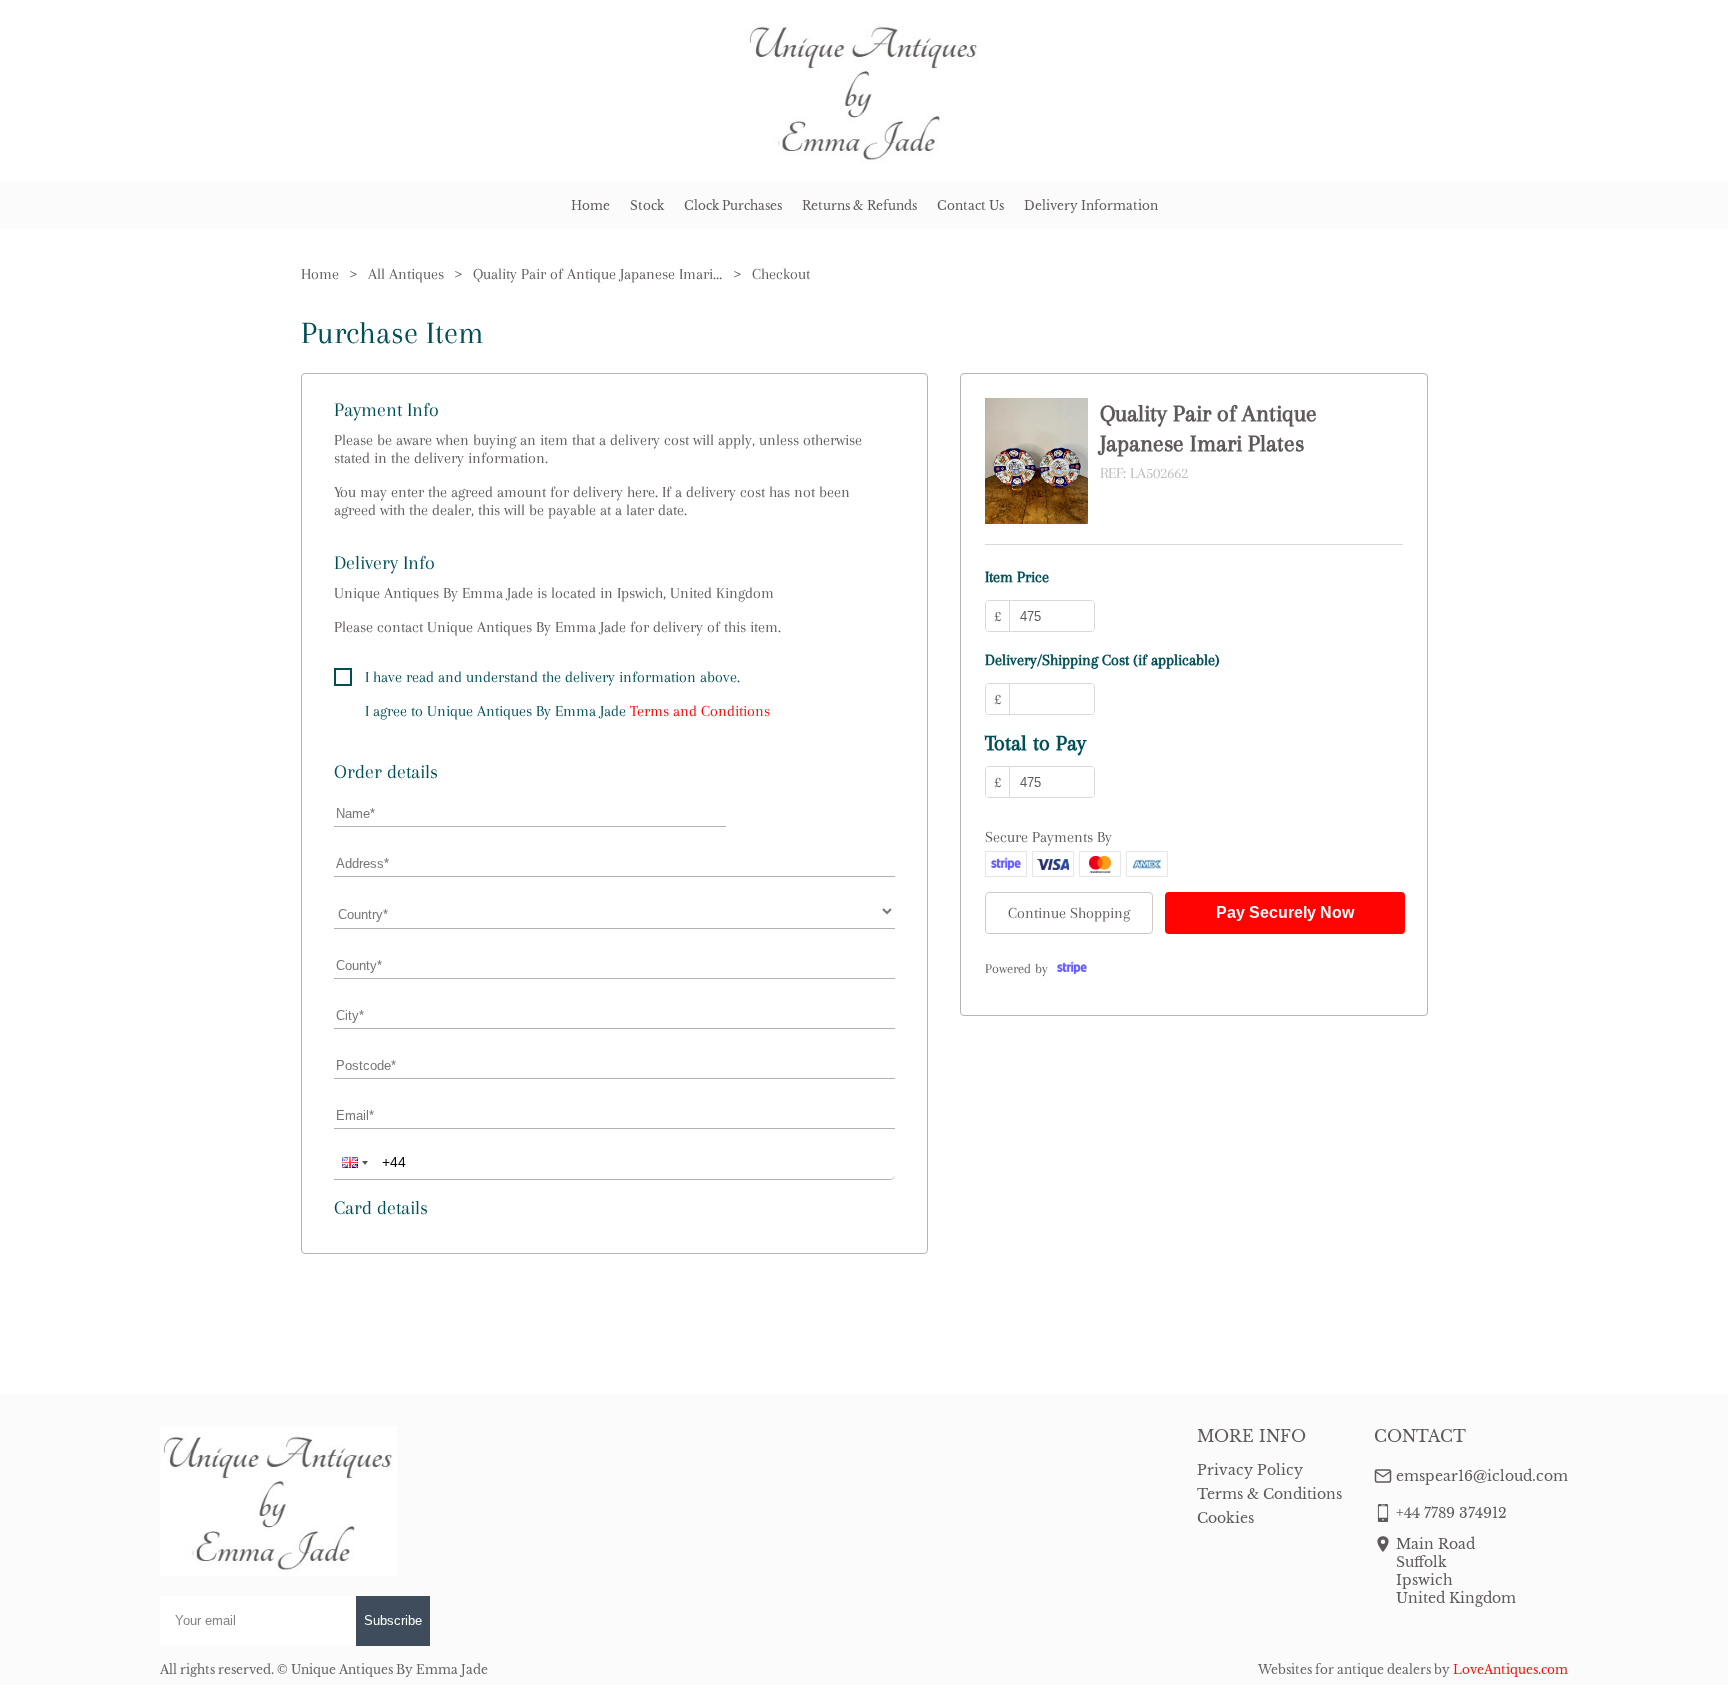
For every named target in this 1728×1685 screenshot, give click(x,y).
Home (590, 205)
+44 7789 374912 (1451, 1513)
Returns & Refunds (859, 205)
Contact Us (970, 205)
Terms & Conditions (1269, 1494)
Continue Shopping (1069, 913)
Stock (647, 205)
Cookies (1225, 1518)
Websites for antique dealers (1344, 1669)
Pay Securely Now (1285, 912)
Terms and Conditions (700, 711)
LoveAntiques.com (1510, 1669)
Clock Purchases (733, 205)
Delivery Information (1091, 205)
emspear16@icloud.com (1482, 1476)
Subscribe (393, 1620)
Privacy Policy (1250, 1470)
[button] (353, 1162)
